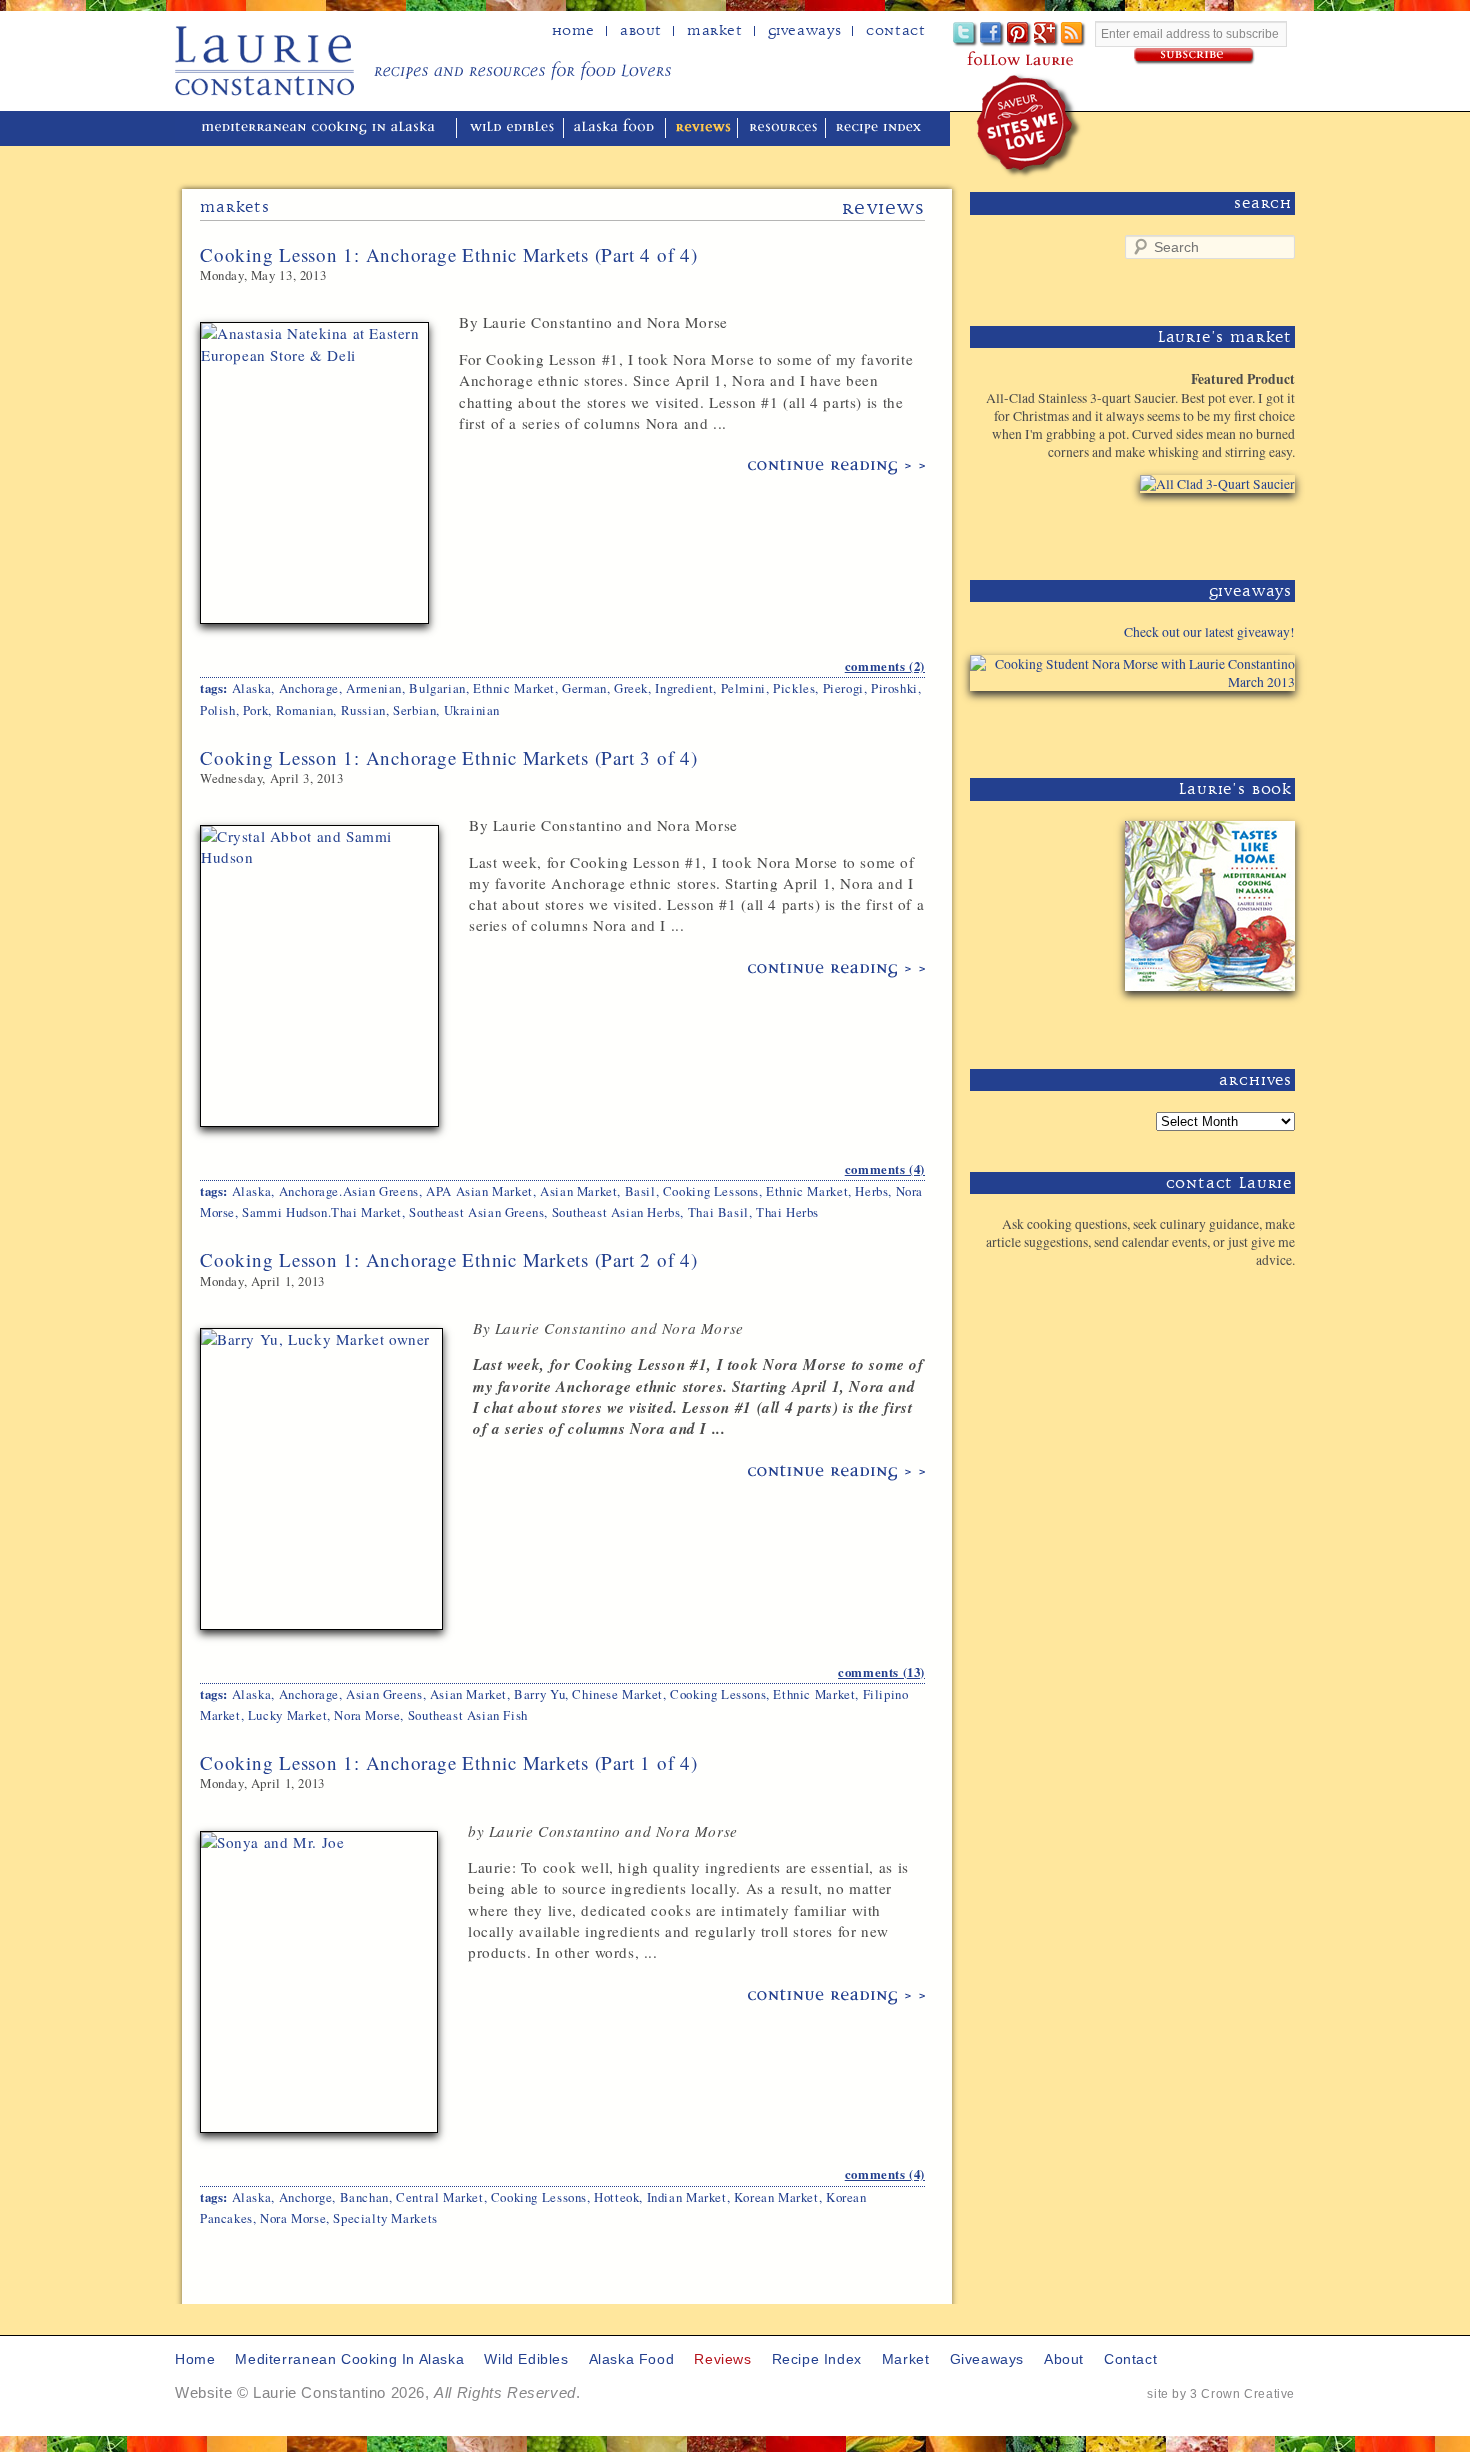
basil (640, 1191)
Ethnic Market (514, 688)
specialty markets (385, 2218)
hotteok (616, 2197)
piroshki (894, 688)
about (641, 31)
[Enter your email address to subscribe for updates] (1195, 56)
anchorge (306, 2197)
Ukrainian (472, 710)
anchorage (309, 688)
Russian (363, 710)
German (584, 688)
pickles (794, 688)
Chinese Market (617, 1694)
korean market (776, 2197)
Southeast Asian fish (468, 1715)
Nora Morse (367, 1715)
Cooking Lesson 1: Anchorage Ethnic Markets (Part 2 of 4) (449, 1259)
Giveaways (804, 31)
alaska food (616, 128)
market (906, 2359)
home (573, 31)
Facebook (992, 34)
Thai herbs (787, 1212)
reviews (703, 128)
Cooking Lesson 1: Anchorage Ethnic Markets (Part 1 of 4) (449, 1762)
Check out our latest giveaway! (1209, 632)
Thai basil (718, 1212)
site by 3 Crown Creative (1221, 2394)
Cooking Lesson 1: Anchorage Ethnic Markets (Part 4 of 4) (449, 254)
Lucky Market (287, 1715)
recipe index (881, 128)
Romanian (305, 710)
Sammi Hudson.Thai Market (322, 1212)
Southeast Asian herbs (616, 1212)
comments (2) (885, 666)
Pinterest (1019, 34)
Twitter (965, 34)
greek (631, 688)
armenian (374, 688)
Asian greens (384, 1694)
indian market (687, 2197)
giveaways (987, 2359)
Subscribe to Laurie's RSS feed (1073, 34)
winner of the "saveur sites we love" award (1029, 125)
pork (255, 710)
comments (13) (881, 1672)
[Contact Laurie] (1233, 1292)
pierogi (843, 688)
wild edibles (512, 128)
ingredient (684, 688)
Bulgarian (437, 688)
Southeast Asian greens (476, 1212)
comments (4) (885, 1169)
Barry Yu (539, 1694)
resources (783, 128)
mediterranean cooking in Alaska (326, 128)
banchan (364, 2197)
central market (440, 2197)
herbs (871, 1191)
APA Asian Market (479, 1191)
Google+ (1046, 34)
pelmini (743, 688)
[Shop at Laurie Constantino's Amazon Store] (1205, 529)
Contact (895, 31)
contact (1130, 2359)
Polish (218, 710)
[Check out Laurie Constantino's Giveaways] (1233, 727)
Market (715, 31)
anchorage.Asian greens (349, 1191)
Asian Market (578, 1191)
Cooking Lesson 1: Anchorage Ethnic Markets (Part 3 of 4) (449, 757)
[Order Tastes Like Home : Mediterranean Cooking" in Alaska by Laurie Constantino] (1205, 1018)
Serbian (414, 710)
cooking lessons (711, 1191)
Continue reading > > (836, 467)
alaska (252, 688)
